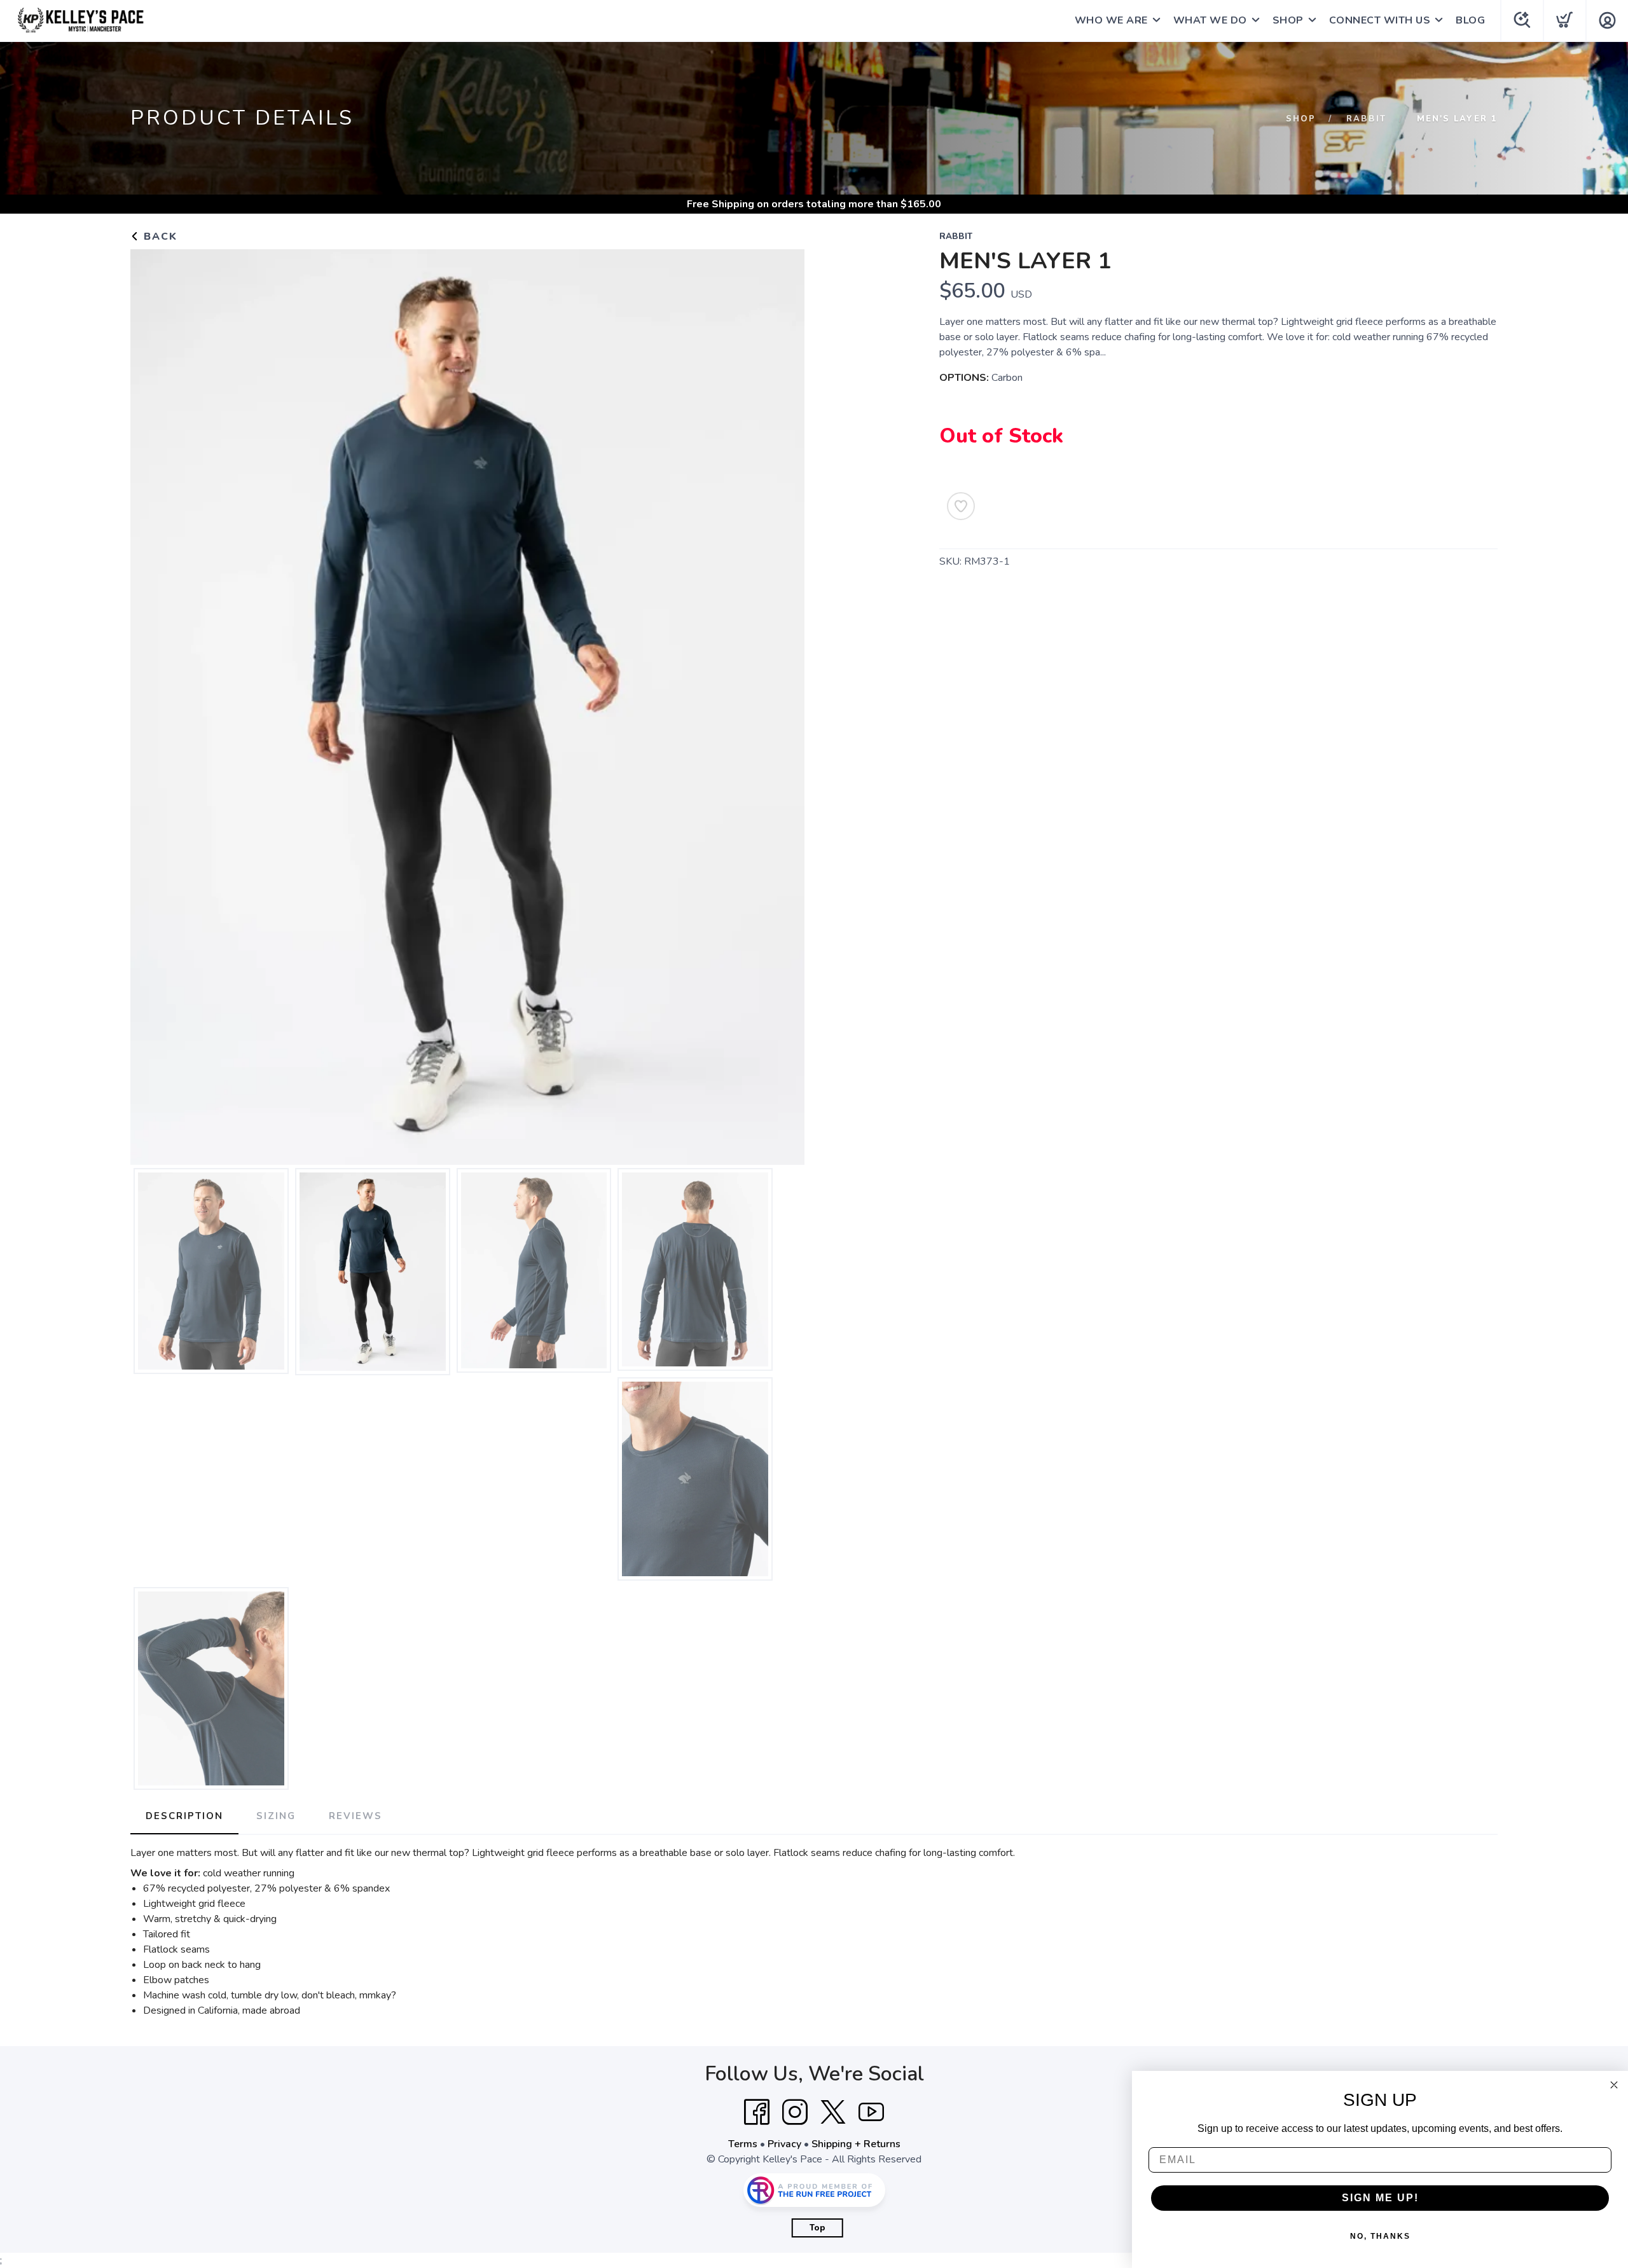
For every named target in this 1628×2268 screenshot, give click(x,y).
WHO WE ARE (1111, 20)
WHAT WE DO (1210, 20)
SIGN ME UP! (1380, 2198)
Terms (743, 2144)
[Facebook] (757, 2112)
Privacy (784, 2144)
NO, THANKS (1380, 2236)
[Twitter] (833, 2112)
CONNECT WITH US (1380, 20)
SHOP (1288, 20)
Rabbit (1366, 119)
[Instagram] (795, 2112)
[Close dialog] (1614, 2085)
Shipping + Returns (856, 2144)
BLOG (1470, 20)
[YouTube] (871, 2112)
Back (159, 237)
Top (817, 2228)
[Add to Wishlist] (961, 506)
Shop (1301, 119)
